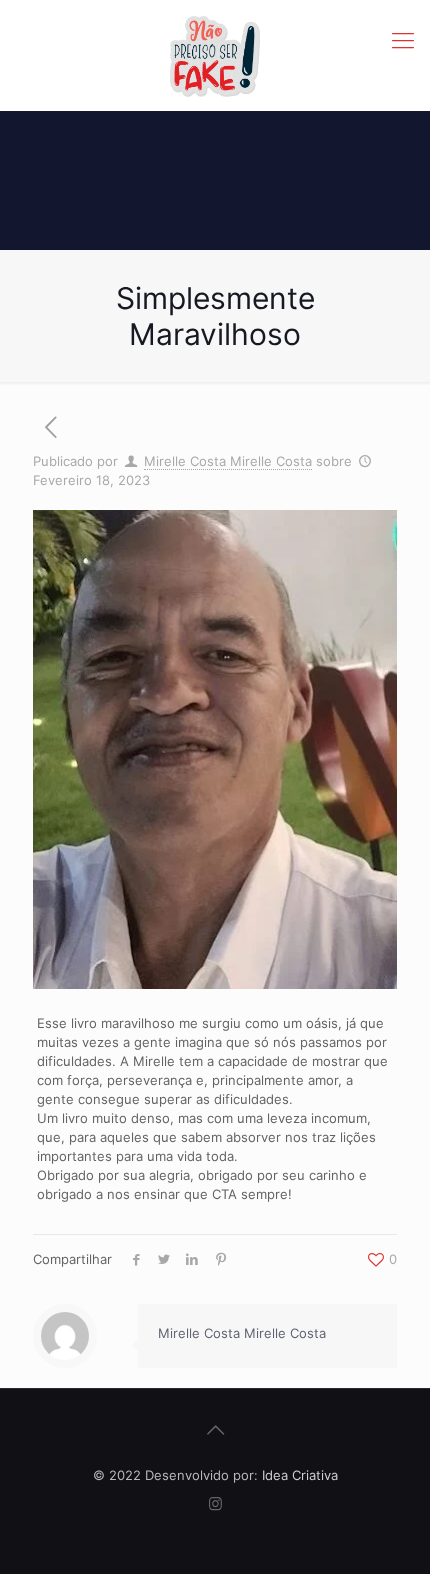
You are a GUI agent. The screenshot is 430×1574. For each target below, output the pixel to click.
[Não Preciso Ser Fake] (215, 55)
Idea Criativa (300, 1475)
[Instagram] (215, 1503)
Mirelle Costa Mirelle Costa (228, 461)
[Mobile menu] (403, 40)
